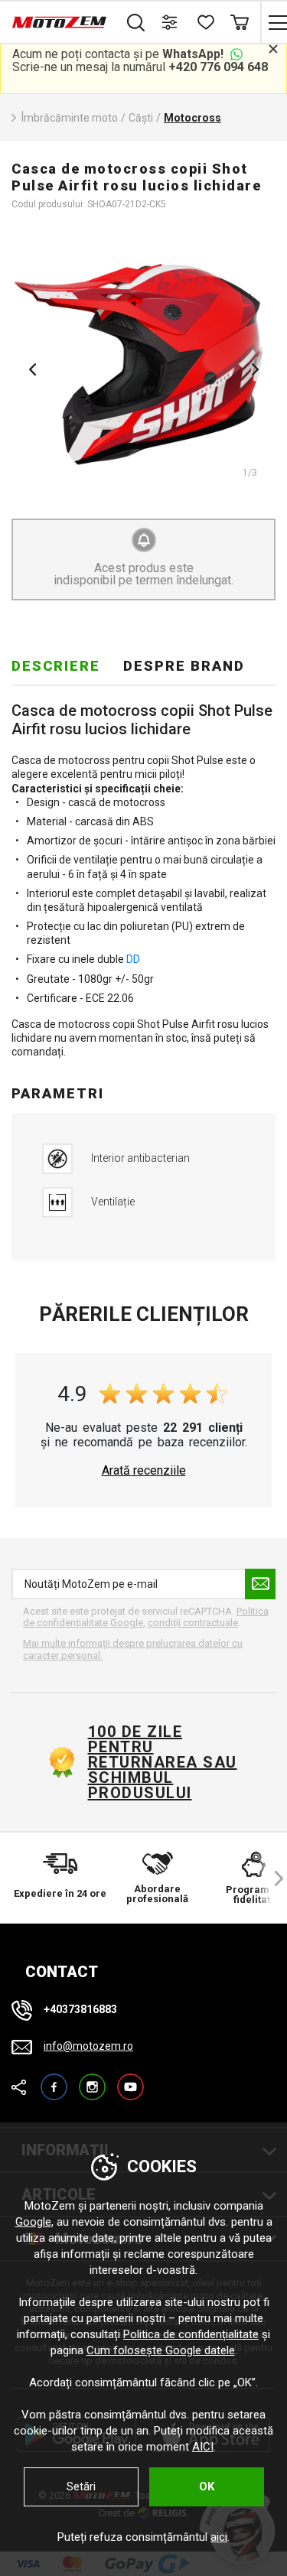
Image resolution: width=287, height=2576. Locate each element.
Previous (32, 369)
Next (255, 369)
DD (133, 959)
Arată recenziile (144, 1471)
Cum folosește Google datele (161, 2350)
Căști (141, 118)
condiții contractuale (193, 1623)
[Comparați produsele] (170, 22)
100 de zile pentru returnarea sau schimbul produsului (163, 1762)
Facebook (54, 2080)
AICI (203, 2447)
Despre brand (184, 666)
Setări (81, 2487)
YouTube (130, 2080)
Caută (136, 22)
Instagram (92, 2080)
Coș (239, 22)
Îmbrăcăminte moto (70, 118)
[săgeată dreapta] (272, 1878)
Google (33, 2222)
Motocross (192, 118)
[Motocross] (143, 364)
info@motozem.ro (88, 2046)
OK (207, 2487)
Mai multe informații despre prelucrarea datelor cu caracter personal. (133, 1649)
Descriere (56, 666)
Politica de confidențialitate (191, 2334)
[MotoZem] (59, 22)
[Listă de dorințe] (205, 22)
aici (219, 2537)
